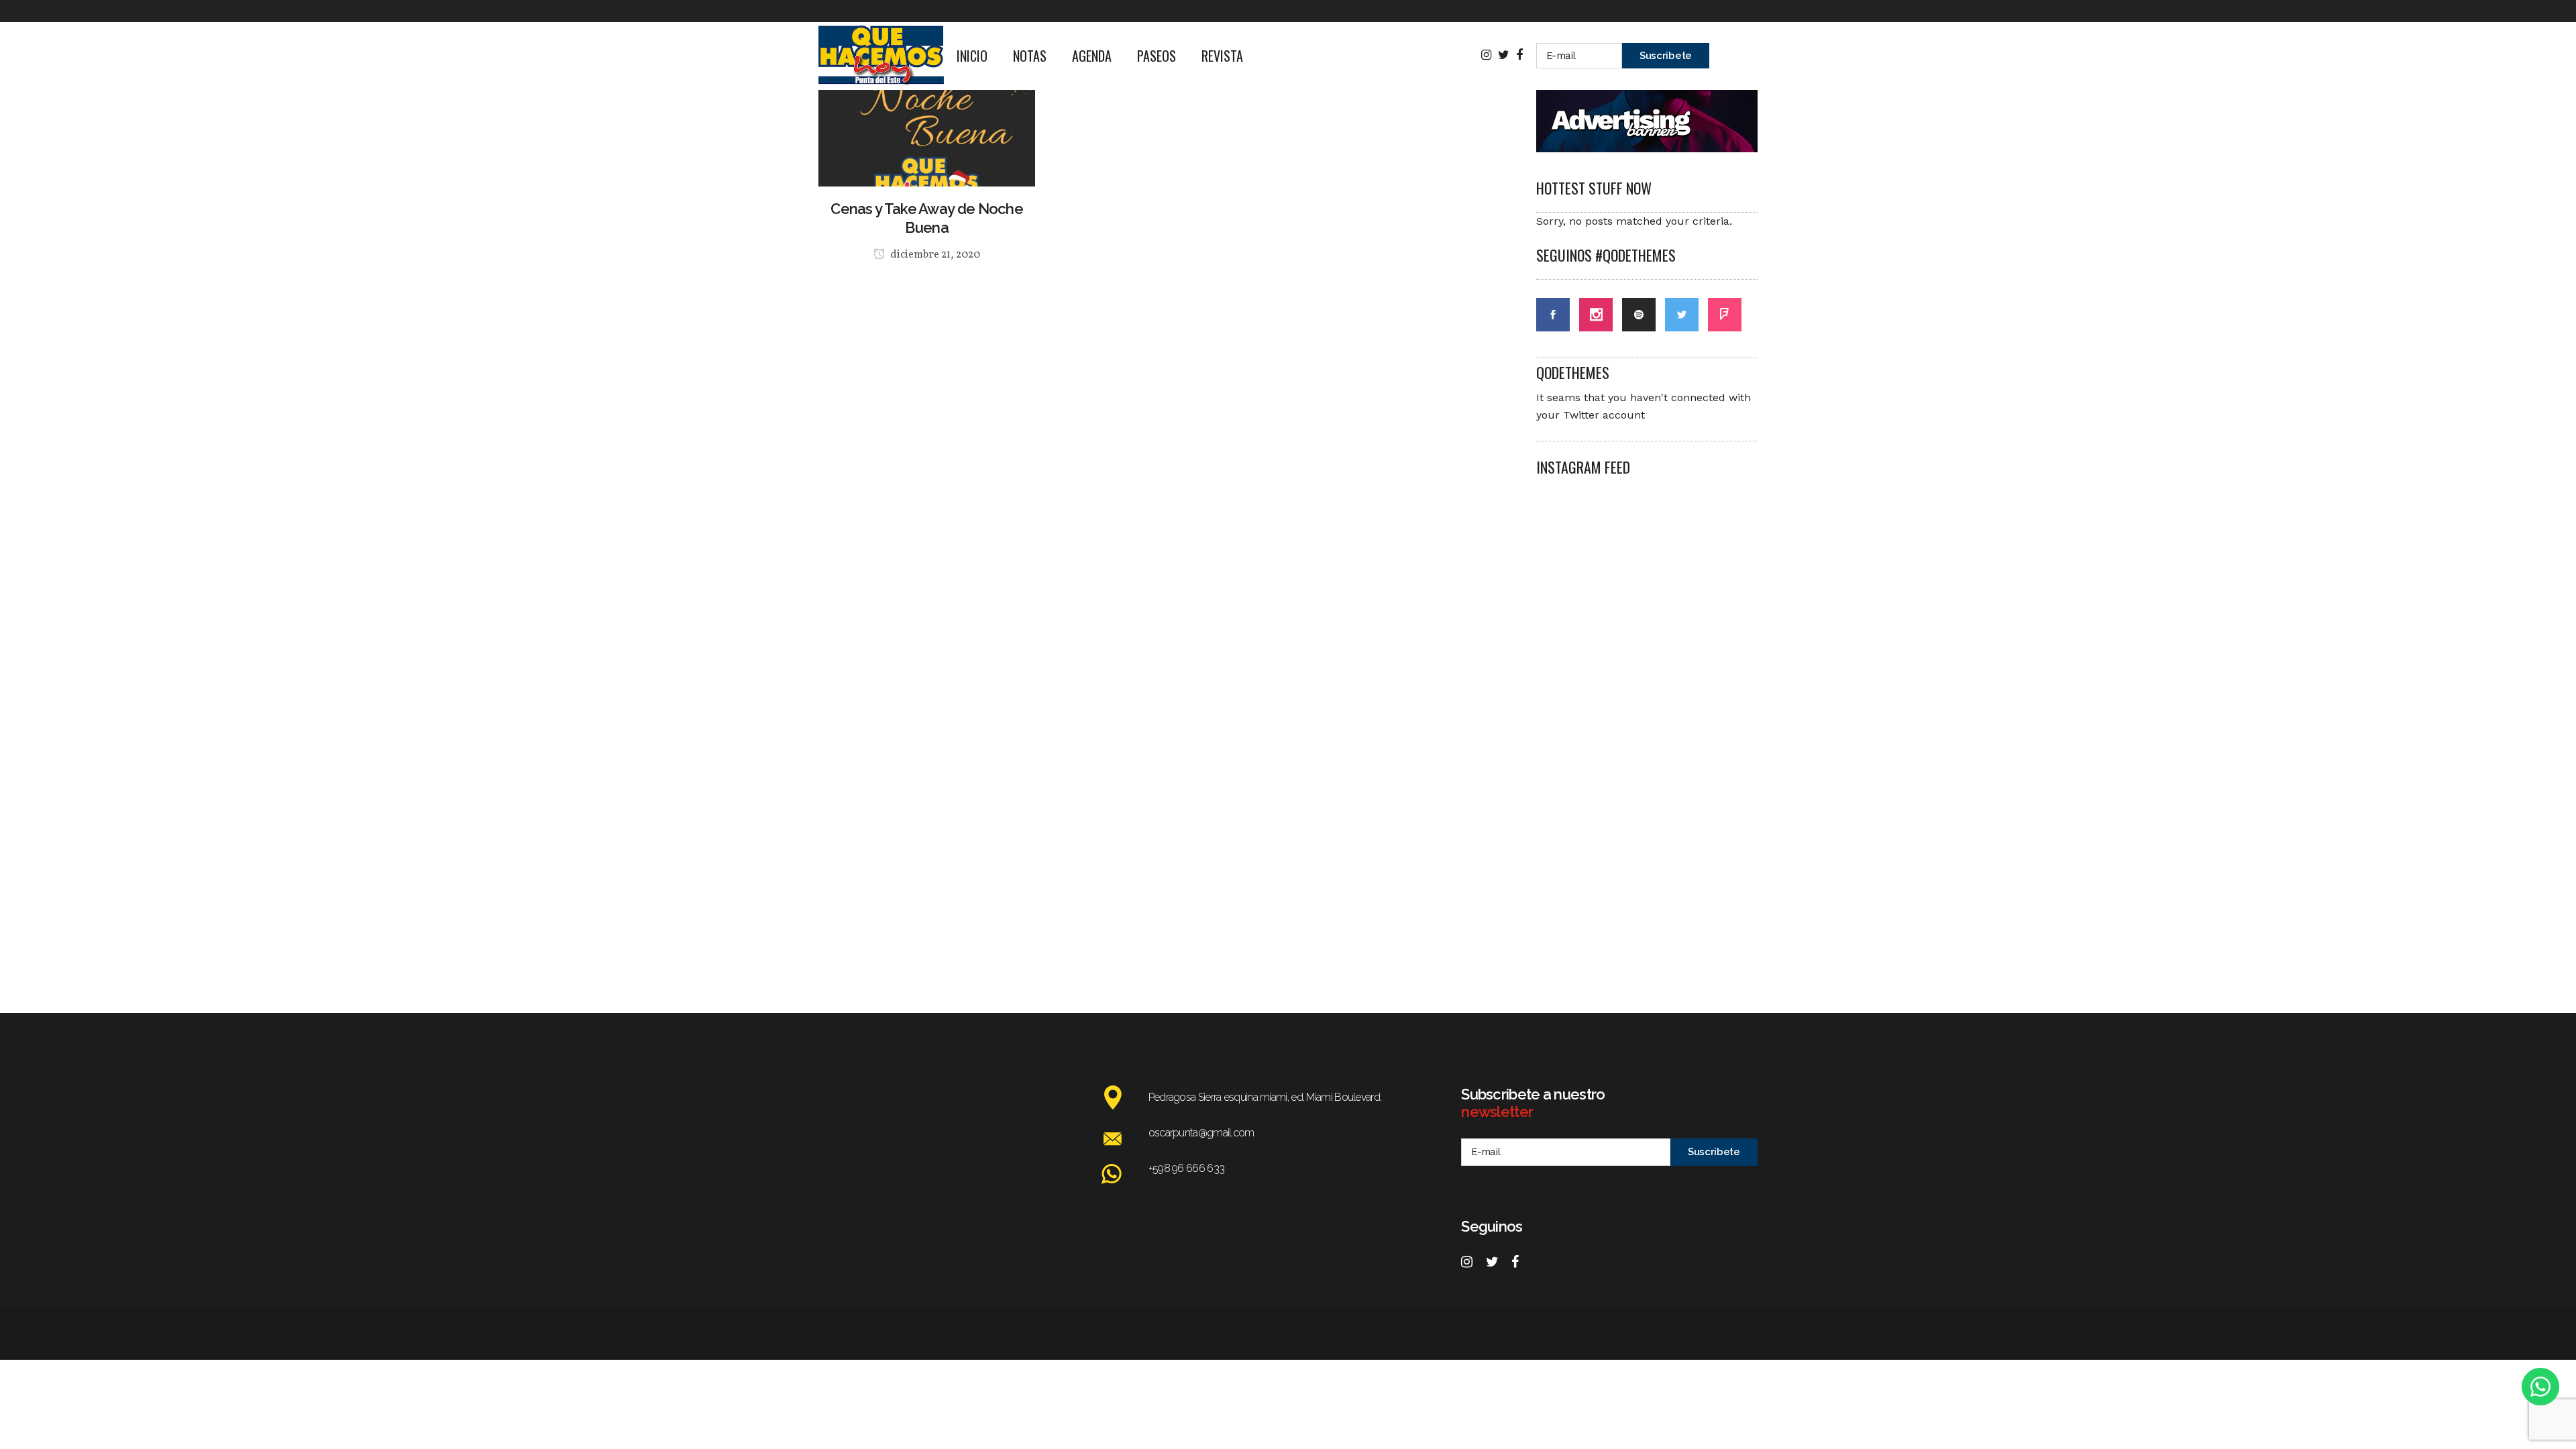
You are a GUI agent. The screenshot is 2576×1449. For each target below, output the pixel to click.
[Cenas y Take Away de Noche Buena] (927, 103)
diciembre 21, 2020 (934, 255)
